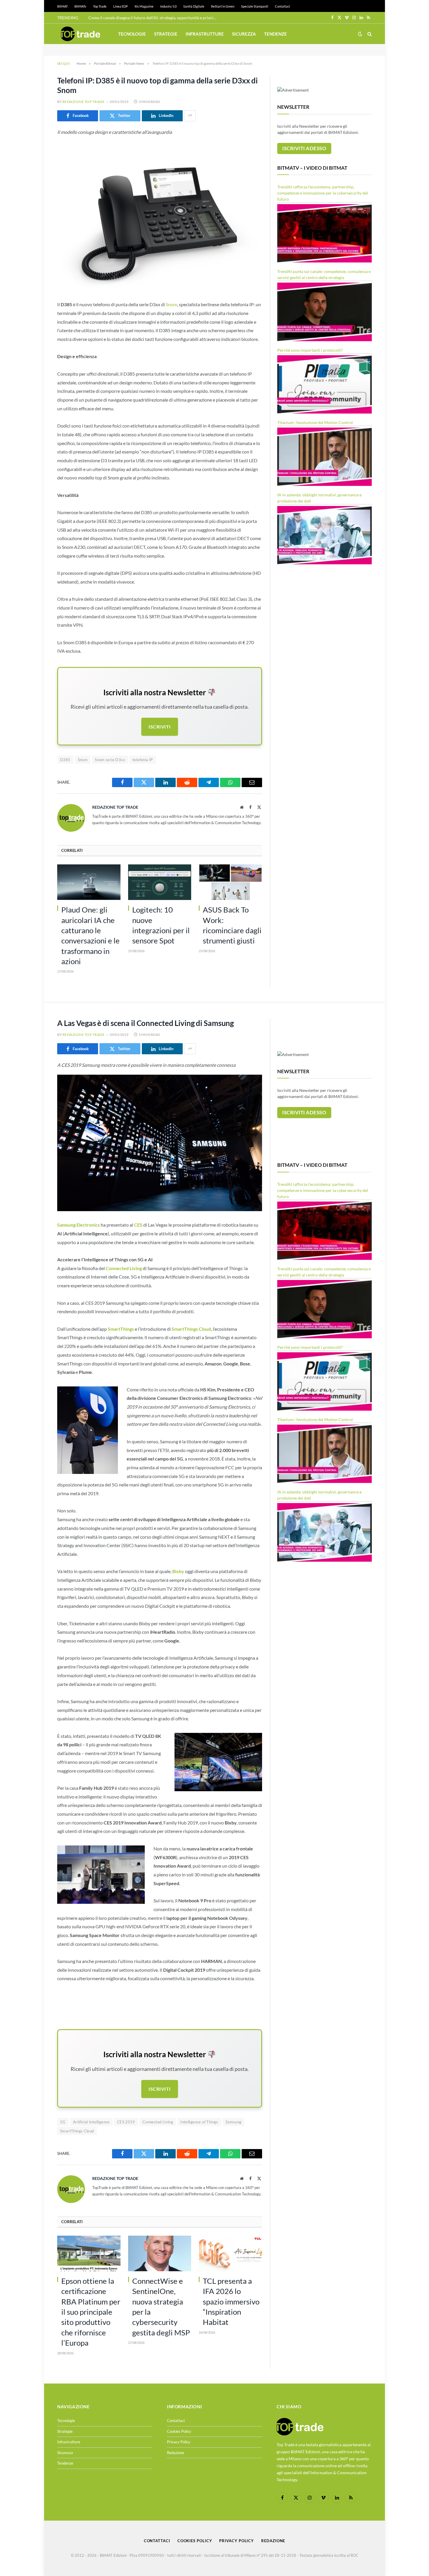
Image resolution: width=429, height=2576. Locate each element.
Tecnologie (132, 34)
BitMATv (80, 6)
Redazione (176, 2453)
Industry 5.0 (168, 6)
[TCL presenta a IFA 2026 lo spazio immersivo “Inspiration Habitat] (230, 2253)
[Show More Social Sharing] (190, 116)
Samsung (234, 2122)
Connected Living (158, 2122)
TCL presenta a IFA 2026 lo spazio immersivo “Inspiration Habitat (231, 2301)
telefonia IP (143, 760)
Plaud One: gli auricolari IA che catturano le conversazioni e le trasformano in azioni (90, 935)
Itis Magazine (144, 6)
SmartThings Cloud (77, 2131)
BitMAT (62, 6)
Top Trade (100, 6)
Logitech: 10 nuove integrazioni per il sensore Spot (161, 925)
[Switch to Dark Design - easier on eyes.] (360, 34)
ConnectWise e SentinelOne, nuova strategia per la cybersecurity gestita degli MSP (161, 2307)
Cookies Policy (179, 2431)
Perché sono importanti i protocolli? (310, 350)
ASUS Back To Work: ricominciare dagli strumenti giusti (232, 925)
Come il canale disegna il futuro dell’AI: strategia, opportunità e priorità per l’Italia (154, 18)
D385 (65, 760)
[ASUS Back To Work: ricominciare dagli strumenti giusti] (230, 882)
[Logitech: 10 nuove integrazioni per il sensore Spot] (160, 882)
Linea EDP (121, 6)
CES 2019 (126, 2122)
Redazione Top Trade (83, 102)
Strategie (166, 34)
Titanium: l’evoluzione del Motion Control (315, 422)
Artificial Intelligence (91, 2122)
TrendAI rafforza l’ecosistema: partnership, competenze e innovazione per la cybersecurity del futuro (323, 193)
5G (63, 2122)
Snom (171, 304)
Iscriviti (159, 727)
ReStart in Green (223, 6)
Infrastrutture (205, 34)
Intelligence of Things (199, 2122)
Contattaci (282, 6)
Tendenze (275, 34)
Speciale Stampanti (255, 6)
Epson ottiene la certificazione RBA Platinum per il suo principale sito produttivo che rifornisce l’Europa (91, 2312)
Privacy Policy (179, 2442)
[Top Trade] (81, 34)
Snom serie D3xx (110, 760)
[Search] (369, 34)
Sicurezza (244, 34)
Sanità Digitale (194, 6)
